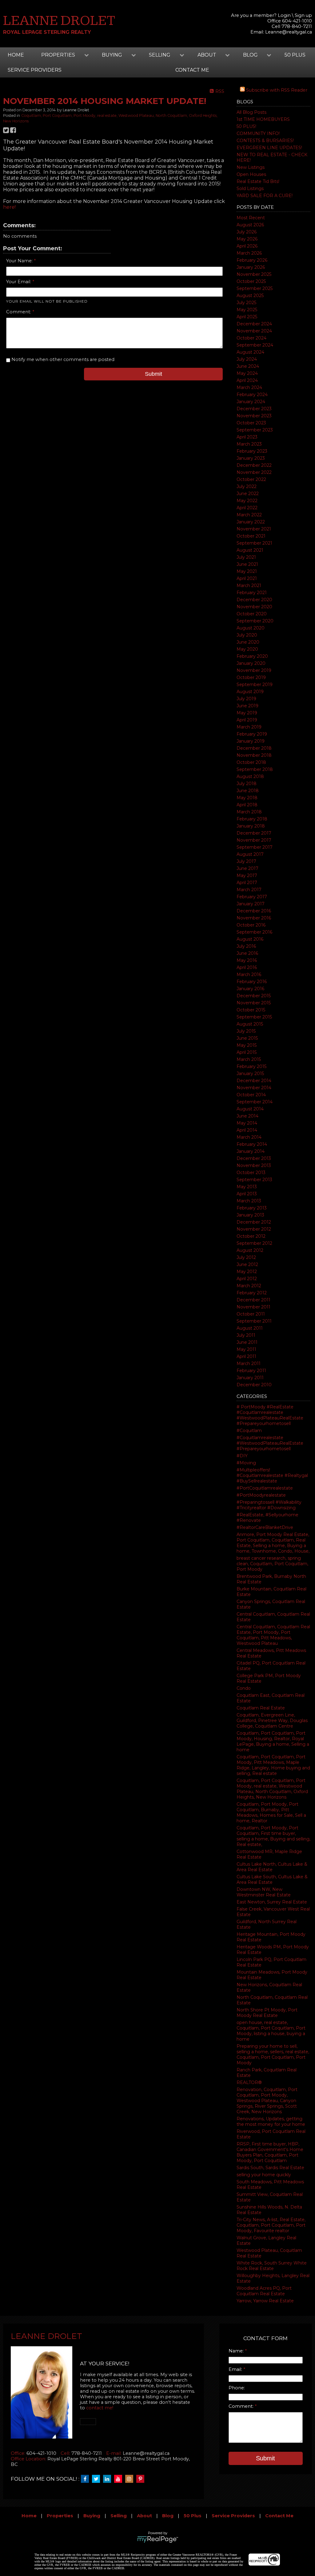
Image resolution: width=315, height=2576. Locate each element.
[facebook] (86, 2479)
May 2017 (247, 875)
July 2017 (246, 861)
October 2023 (251, 423)
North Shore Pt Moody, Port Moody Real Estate (267, 2013)
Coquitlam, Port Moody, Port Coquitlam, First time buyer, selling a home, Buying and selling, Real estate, (273, 1836)
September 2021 (254, 543)
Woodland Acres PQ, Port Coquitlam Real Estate (264, 2291)
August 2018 (250, 776)
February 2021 (252, 593)
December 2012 (254, 1222)
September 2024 (255, 345)
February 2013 (252, 1208)
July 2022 (247, 486)
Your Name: (20, 261)
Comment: (19, 312)
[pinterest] (142, 2479)
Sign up (303, 15)
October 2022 (251, 479)
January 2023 (251, 458)
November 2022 (254, 472)
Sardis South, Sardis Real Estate (270, 2168)
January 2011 (250, 1378)
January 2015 (250, 1074)
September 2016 (254, 932)
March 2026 (249, 253)
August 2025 (250, 296)
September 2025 (255, 288)
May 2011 (246, 1349)
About (144, 2516)
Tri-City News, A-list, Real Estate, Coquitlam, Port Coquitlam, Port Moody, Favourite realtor (271, 2225)
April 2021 (247, 578)
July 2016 (246, 946)
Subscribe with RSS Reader (276, 90)
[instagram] (131, 2479)
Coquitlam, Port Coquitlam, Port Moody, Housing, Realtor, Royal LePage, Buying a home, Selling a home (273, 1741)
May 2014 (247, 1123)
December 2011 (253, 1300)
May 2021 (247, 571)
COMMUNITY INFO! (258, 133)
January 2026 (251, 267)
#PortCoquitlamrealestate (265, 1488)
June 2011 (247, 1342)
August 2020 (251, 628)
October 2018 (251, 762)
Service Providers (35, 70)
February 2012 (252, 1293)
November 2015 (254, 1003)
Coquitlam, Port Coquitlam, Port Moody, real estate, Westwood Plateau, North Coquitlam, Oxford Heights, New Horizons (272, 1789)
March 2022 (249, 515)
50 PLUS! (246, 126)
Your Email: (19, 282)
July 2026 (247, 232)
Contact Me (279, 2516)
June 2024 (248, 366)
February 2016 (252, 982)
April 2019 (247, 720)
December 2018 (254, 748)
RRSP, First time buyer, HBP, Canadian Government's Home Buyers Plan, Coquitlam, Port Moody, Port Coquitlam (270, 2152)
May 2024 (247, 373)
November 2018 (254, 755)
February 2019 (252, 734)
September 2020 (255, 621)
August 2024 (250, 352)
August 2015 (250, 1024)
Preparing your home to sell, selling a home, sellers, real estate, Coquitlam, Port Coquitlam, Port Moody (273, 2054)
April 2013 (247, 1194)
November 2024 (254, 331)
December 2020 (254, 600)
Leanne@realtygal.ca (289, 32)
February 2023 (252, 451)
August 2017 (250, 854)
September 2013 (254, 1180)
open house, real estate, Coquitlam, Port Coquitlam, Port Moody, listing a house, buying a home (271, 2031)
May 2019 (247, 713)
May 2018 (247, 798)
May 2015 (247, 1045)
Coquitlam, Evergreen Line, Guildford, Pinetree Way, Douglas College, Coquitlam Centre (272, 1721)
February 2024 (252, 395)
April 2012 (247, 1279)
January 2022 (251, 522)
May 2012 (247, 1272)
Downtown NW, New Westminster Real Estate (264, 1892)
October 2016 (251, 925)
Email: (236, 2369)
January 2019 (251, 741)
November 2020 (254, 607)
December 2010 (254, 1385)
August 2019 (250, 692)
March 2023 (249, 444)
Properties (60, 2516)
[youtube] (120, 2479)
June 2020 (248, 642)
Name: (237, 2351)
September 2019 (255, 685)
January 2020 (251, 663)
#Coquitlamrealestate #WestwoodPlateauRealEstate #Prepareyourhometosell (270, 1443)
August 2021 (250, 550)
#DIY (242, 1456)
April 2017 (247, 883)
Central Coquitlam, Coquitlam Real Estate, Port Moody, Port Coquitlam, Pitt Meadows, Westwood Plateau (273, 1635)
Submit (154, 374)
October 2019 (251, 677)
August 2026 (250, 225)
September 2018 (255, 769)
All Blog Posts (251, 112)
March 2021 (249, 585)
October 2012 (251, 1236)
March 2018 (249, 812)
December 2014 (254, 1081)
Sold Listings (250, 189)
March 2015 (249, 1059)
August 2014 (250, 1109)
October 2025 (251, 281)
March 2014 (249, 1137)
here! (9, 207)
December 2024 (254, 324)
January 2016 (250, 989)
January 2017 (251, 904)
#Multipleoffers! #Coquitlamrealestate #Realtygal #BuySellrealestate (272, 1475)
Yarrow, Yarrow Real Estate (265, 2301)
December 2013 (254, 1158)
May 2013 (247, 1187)
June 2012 (247, 1264)
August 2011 (250, 1328)
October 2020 (252, 614)
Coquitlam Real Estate (261, 1708)
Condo (244, 1688)
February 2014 (252, 1144)
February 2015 (251, 1066)
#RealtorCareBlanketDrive (265, 1527)
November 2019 (254, 670)
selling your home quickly (264, 2175)
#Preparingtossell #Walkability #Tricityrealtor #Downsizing (269, 1505)
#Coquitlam (249, 1431)
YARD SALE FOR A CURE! (265, 196)
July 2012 (246, 1257)
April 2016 (247, 967)
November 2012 (254, 1229)
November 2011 (253, 1307)
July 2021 (246, 557)
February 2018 (252, 819)
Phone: (237, 2388)
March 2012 (249, 1286)
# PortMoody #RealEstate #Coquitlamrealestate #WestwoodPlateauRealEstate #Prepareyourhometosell (270, 1415)
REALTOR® (249, 2082)
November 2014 (254, 1088)
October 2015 (251, 1010)
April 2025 (247, 317)
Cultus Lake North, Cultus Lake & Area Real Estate (272, 1867)
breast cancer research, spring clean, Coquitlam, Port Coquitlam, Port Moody (272, 1564)
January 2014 (251, 1151)
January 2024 (251, 402)
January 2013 (250, 1215)
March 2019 (249, 727)
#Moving (246, 1463)
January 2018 (251, 826)
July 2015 (246, 1031)
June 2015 (247, 1038)
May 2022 (247, 501)
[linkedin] (109, 2479)
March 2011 (249, 1363)
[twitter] (98, 2479)
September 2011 (254, 1321)
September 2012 (254, 1243)
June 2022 (248, 494)
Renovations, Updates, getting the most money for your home (271, 2122)
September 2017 (255, 847)
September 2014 (255, 1102)
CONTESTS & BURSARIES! (265, 141)
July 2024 (247, 359)
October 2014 (251, 1095)
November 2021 (254, 529)
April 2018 (247, 805)
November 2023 (254, 416)
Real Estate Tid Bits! (258, 181)
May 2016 (247, 960)
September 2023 (255, 430)
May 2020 (247, 649)
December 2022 (254, 465)
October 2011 (251, 1314)
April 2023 (247, 437)
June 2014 (247, 1116)
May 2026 (247, 239)
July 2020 (247, 635)
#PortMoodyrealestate (261, 1495)
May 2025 (247, 310)
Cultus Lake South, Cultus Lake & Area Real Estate (272, 1879)
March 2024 (249, 387)
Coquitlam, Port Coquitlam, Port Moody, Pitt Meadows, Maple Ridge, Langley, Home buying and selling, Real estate (273, 1765)
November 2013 (254, 1165)
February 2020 (252, 656)
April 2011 (246, 1356)
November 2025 (254, 274)
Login (284, 15)
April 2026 (247, 246)
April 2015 (247, 1052)
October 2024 (251, 338)
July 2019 (246, 699)
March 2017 (249, 890)
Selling (119, 2516)
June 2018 (248, 791)
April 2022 (247, 508)
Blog (168, 2516)
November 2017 (254, 840)
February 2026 (252, 260)
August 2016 (250, 939)
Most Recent (251, 218)
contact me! (100, 2408)
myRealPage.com (158, 2539)
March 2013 (249, 1201)
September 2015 (254, 1017)
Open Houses (251, 174)
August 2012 (250, 1250)
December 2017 (254, 833)
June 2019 (247, 706)
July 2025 (246, 303)
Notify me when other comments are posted (62, 359)
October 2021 (251, 536)
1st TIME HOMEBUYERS (263, 119)
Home (16, 55)
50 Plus (295, 55)
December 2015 (254, 996)
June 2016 (247, 953)
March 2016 (249, 974)
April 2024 (247, 380)
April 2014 (247, 1130)
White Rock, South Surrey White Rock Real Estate (272, 2266)
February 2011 (251, 1371)
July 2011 (246, 1335)
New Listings (251, 167)
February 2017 (252, 897)
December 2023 (254, 409)
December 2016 (254, 911)
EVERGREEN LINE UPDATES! (269, 148)
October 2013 (251, 1173)
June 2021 (247, 564)
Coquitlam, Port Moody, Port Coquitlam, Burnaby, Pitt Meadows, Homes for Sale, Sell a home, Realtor (271, 1812)
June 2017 (247, 868)
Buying (92, 2516)
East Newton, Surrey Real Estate (272, 1902)
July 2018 (247, 784)
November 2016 (254, 918)
